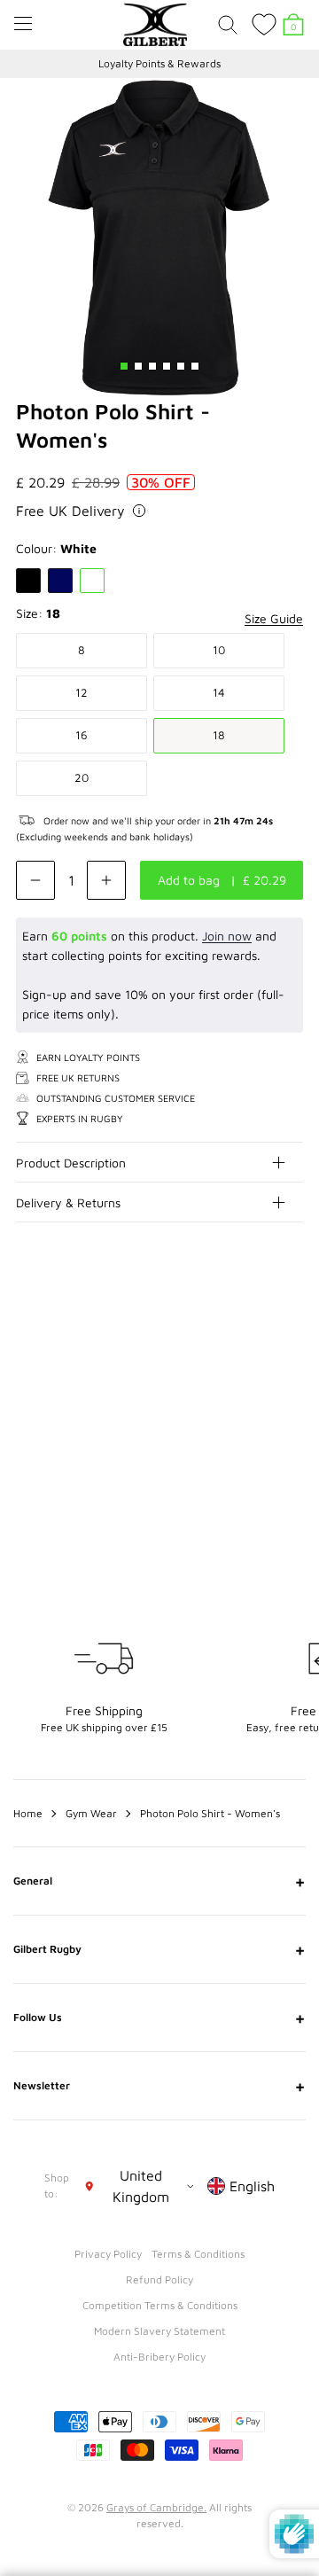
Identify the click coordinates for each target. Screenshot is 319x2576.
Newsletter (159, 2086)
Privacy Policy (108, 2254)
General (159, 1881)
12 (82, 692)
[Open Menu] (23, 23)
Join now (227, 936)
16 (82, 735)
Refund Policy (159, 2279)
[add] (106, 880)
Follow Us (159, 2018)
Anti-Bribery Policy (159, 2357)
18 (219, 735)
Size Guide (274, 618)
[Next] (291, 1328)
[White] (92, 581)
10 (219, 650)
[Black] (28, 581)
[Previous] (255, 1328)
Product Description (71, 1163)
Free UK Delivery (70, 511)
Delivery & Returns (68, 1202)
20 (82, 777)
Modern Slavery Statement (159, 2331)
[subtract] (35, 880)
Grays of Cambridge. (156, 2507)
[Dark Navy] (60, 581)
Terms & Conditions (198, 2254)
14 (219, 692)
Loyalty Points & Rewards (159, 63)
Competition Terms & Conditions (160, 2305)
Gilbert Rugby (159, 1949)
